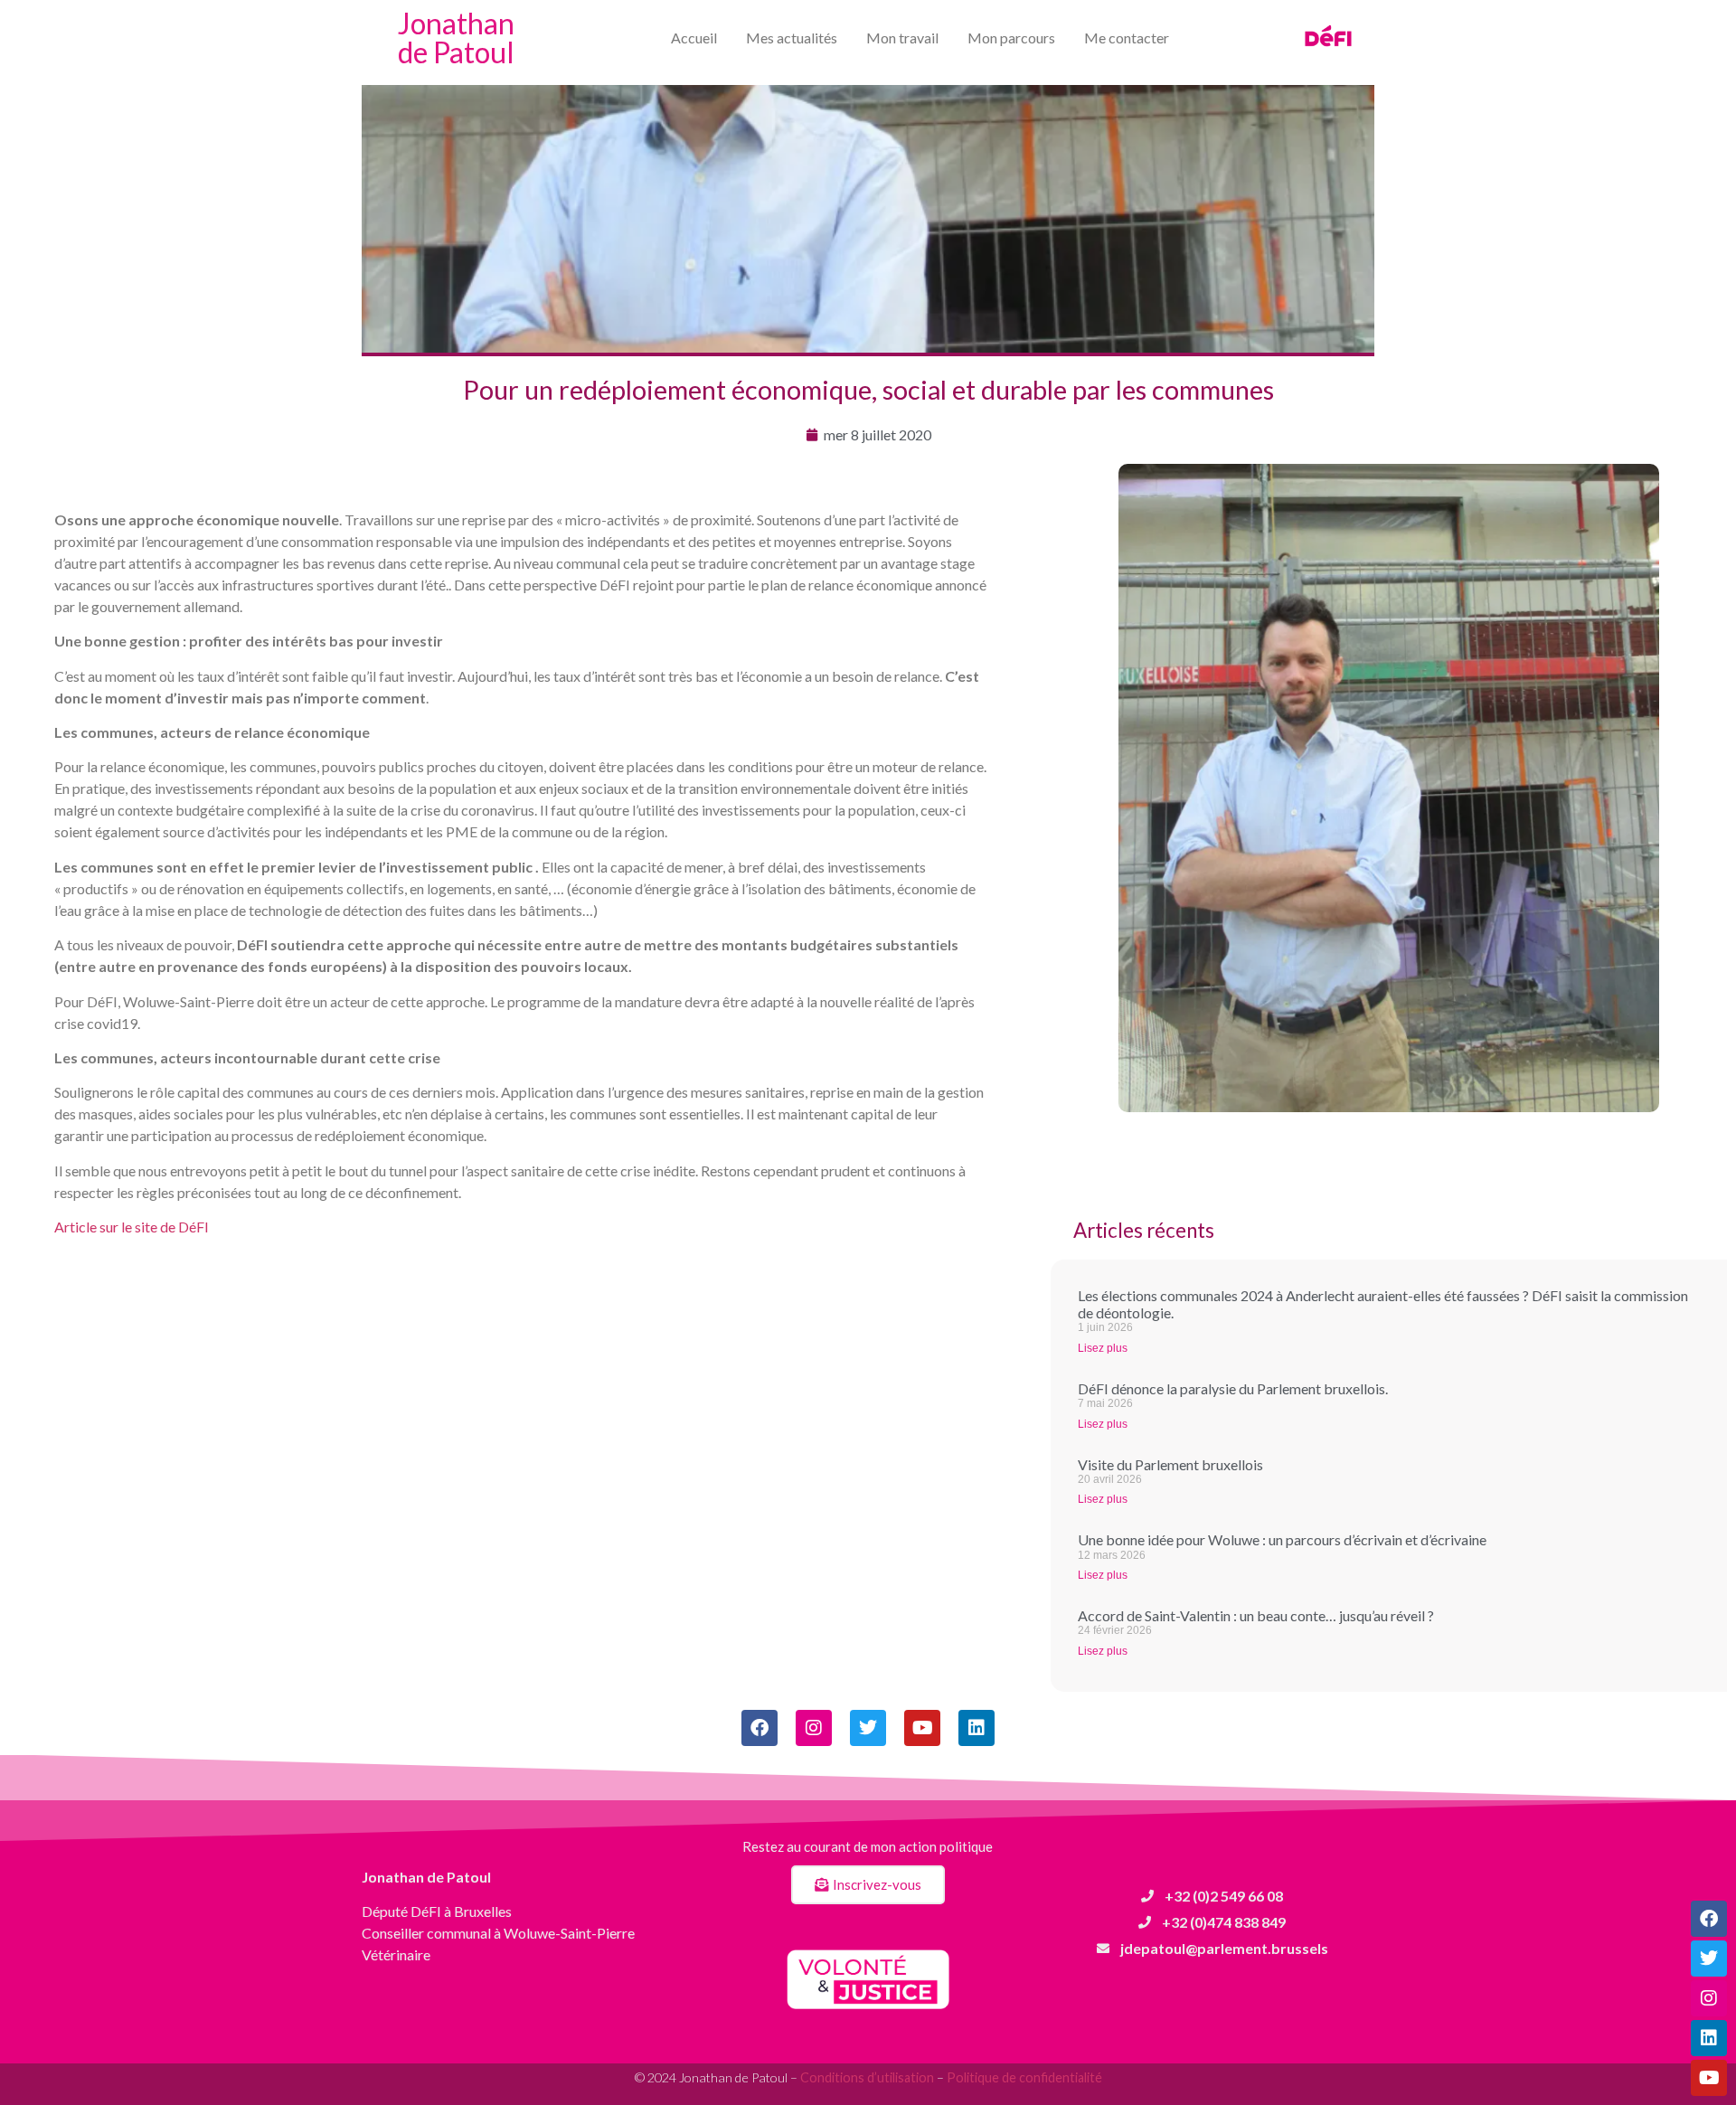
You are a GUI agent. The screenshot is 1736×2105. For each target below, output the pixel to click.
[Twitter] (1709, 1959)
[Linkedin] (1709, 2038)
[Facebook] (1709, 1919)
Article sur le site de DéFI (132, 1227)
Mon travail (902, 38)
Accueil (694, 38)
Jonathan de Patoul (456, 38)
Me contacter (1127, 38)
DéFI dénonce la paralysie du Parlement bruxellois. (1233, 1388)
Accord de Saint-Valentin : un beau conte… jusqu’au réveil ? (1256, 1615)
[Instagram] (1709, 1998)
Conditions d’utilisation (867, 2077)
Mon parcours (1011, 38)
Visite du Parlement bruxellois (1170, 1464)
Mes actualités (792, 38)
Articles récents (1144, 1230)
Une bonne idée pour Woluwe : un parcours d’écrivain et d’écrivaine (1282, 1539)
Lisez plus (1103, 1348)
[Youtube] (1709, 2078)
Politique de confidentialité (1024, 2077)
